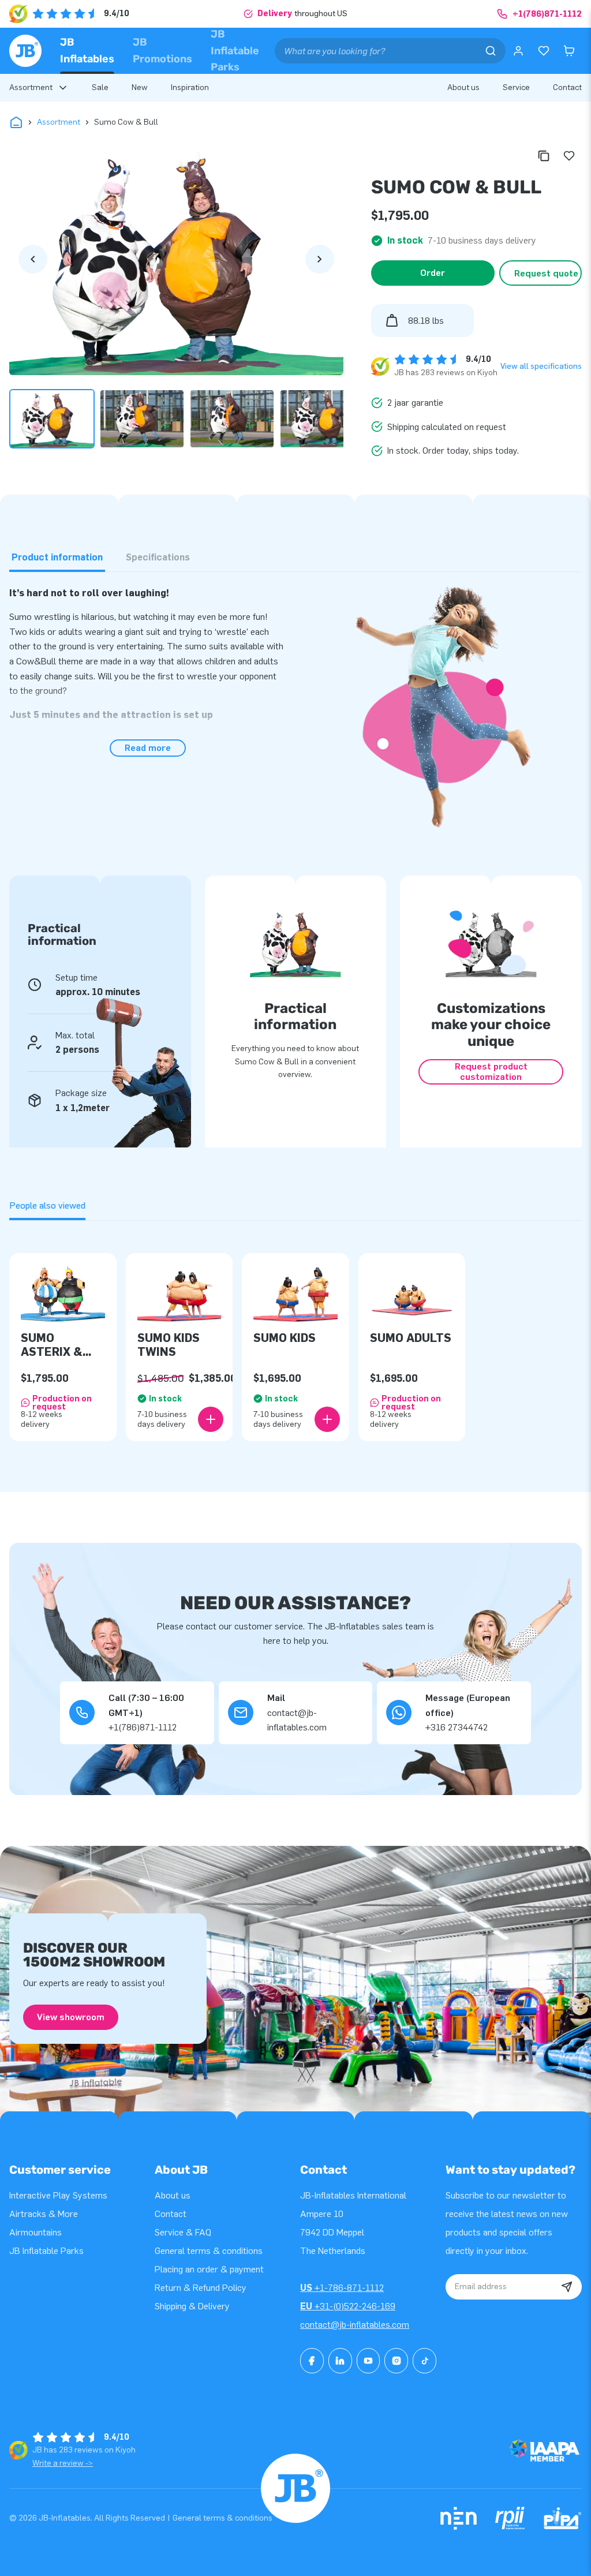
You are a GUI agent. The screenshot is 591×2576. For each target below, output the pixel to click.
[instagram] (396, 2361)
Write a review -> (63, 2463)
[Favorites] (544, 51)
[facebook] (312, 2361)
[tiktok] (424, 2361)
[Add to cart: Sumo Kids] (327, 1419)
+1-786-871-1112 (342, 2288)
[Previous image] (33, 259)
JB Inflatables (87, 51)
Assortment (59, 122)
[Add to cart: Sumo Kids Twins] (211, 1419)
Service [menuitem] (516, 87)
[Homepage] (25, 51)
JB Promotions (162, 51)
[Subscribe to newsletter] (567, 2287)
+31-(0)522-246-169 (348, 2306)
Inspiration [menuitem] (190, 87)
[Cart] (569, 51)
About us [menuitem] (463, 87)
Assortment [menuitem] (31, 87)
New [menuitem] (140, 87)
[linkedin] (340, 2361)
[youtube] (369, 2361)
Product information (57, 557)
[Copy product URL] (544, 156)
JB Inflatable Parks (235, 51)
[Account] (518, 51)
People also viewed (47, 1205)
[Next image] (320, 259)
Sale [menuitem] (100, 87)
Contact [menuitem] (567, 87)
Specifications (158, 557)
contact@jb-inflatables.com (355, 2325)
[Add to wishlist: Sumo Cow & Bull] (569, 156)
